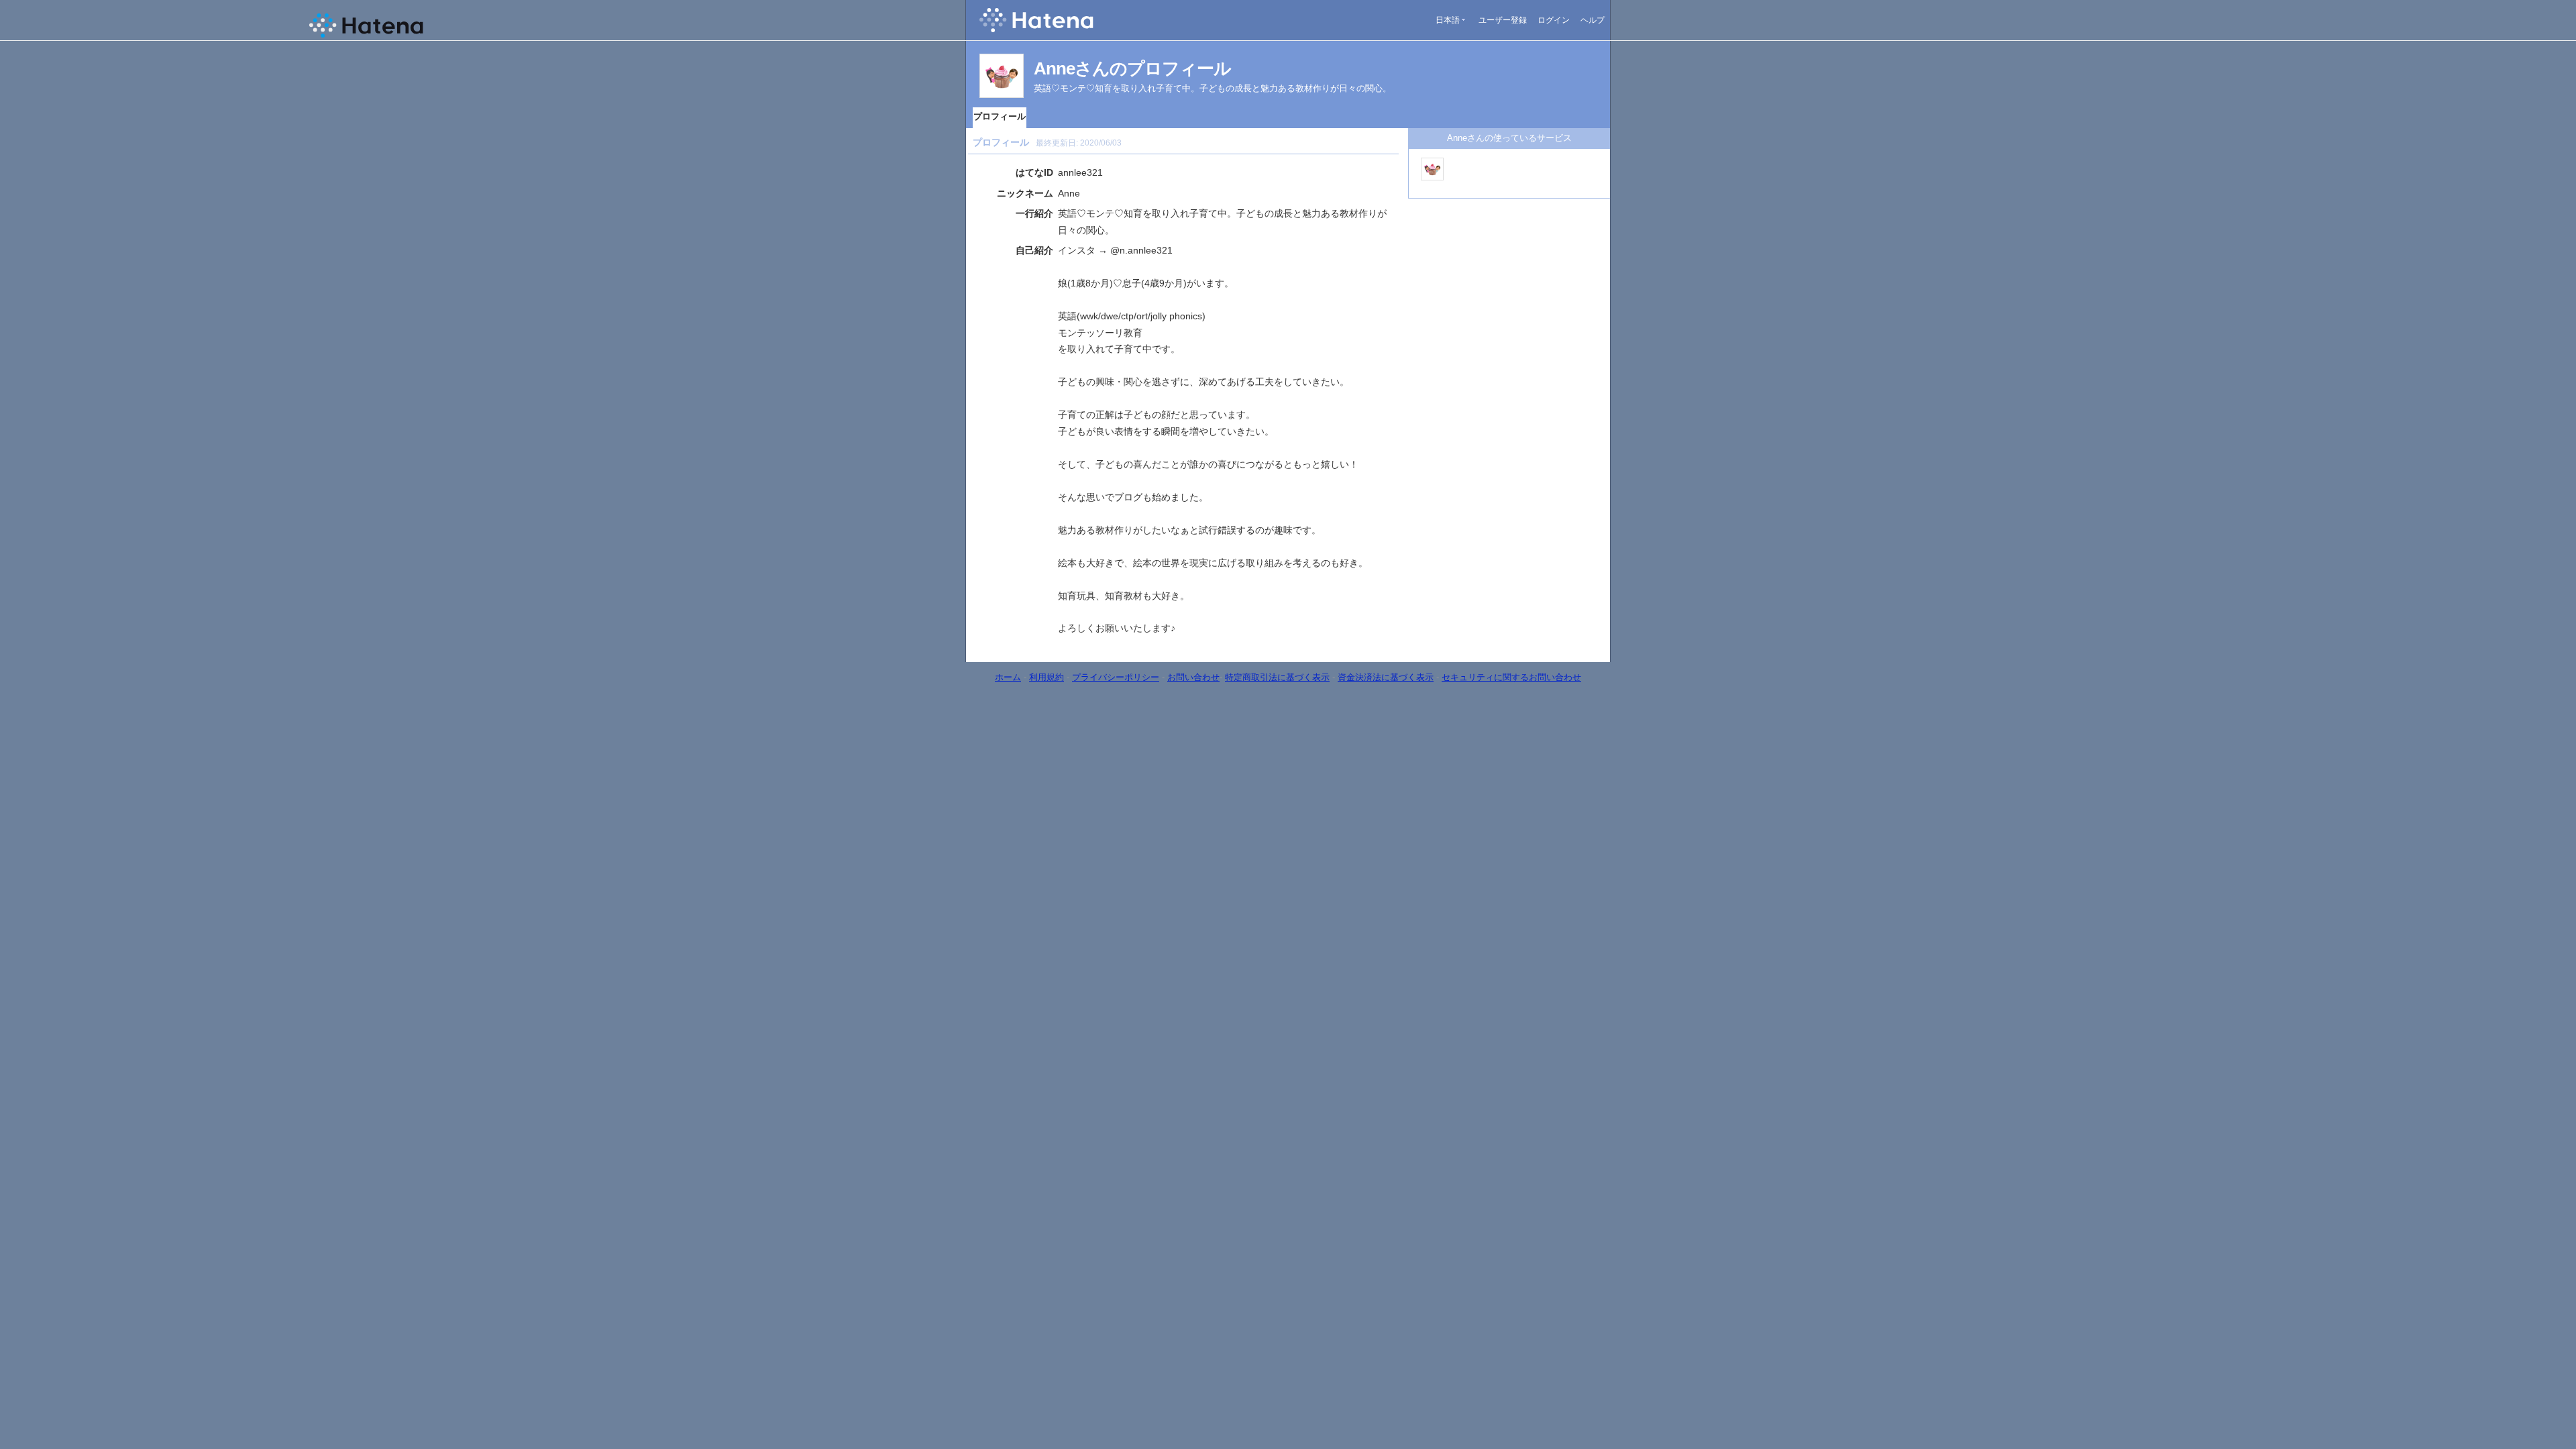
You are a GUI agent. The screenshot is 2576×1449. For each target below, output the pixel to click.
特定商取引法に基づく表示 (1277, 677)
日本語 (1448, 20)
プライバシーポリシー (1116, 677)
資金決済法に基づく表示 (1386, 677)
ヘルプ (1593, 20)
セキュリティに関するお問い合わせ (1511, 677)
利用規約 (1046, 677)
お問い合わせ (1193, 677)
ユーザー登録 (1503, 20)
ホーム (1008, 677)
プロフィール (1000, 116)
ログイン (1554, 20)
